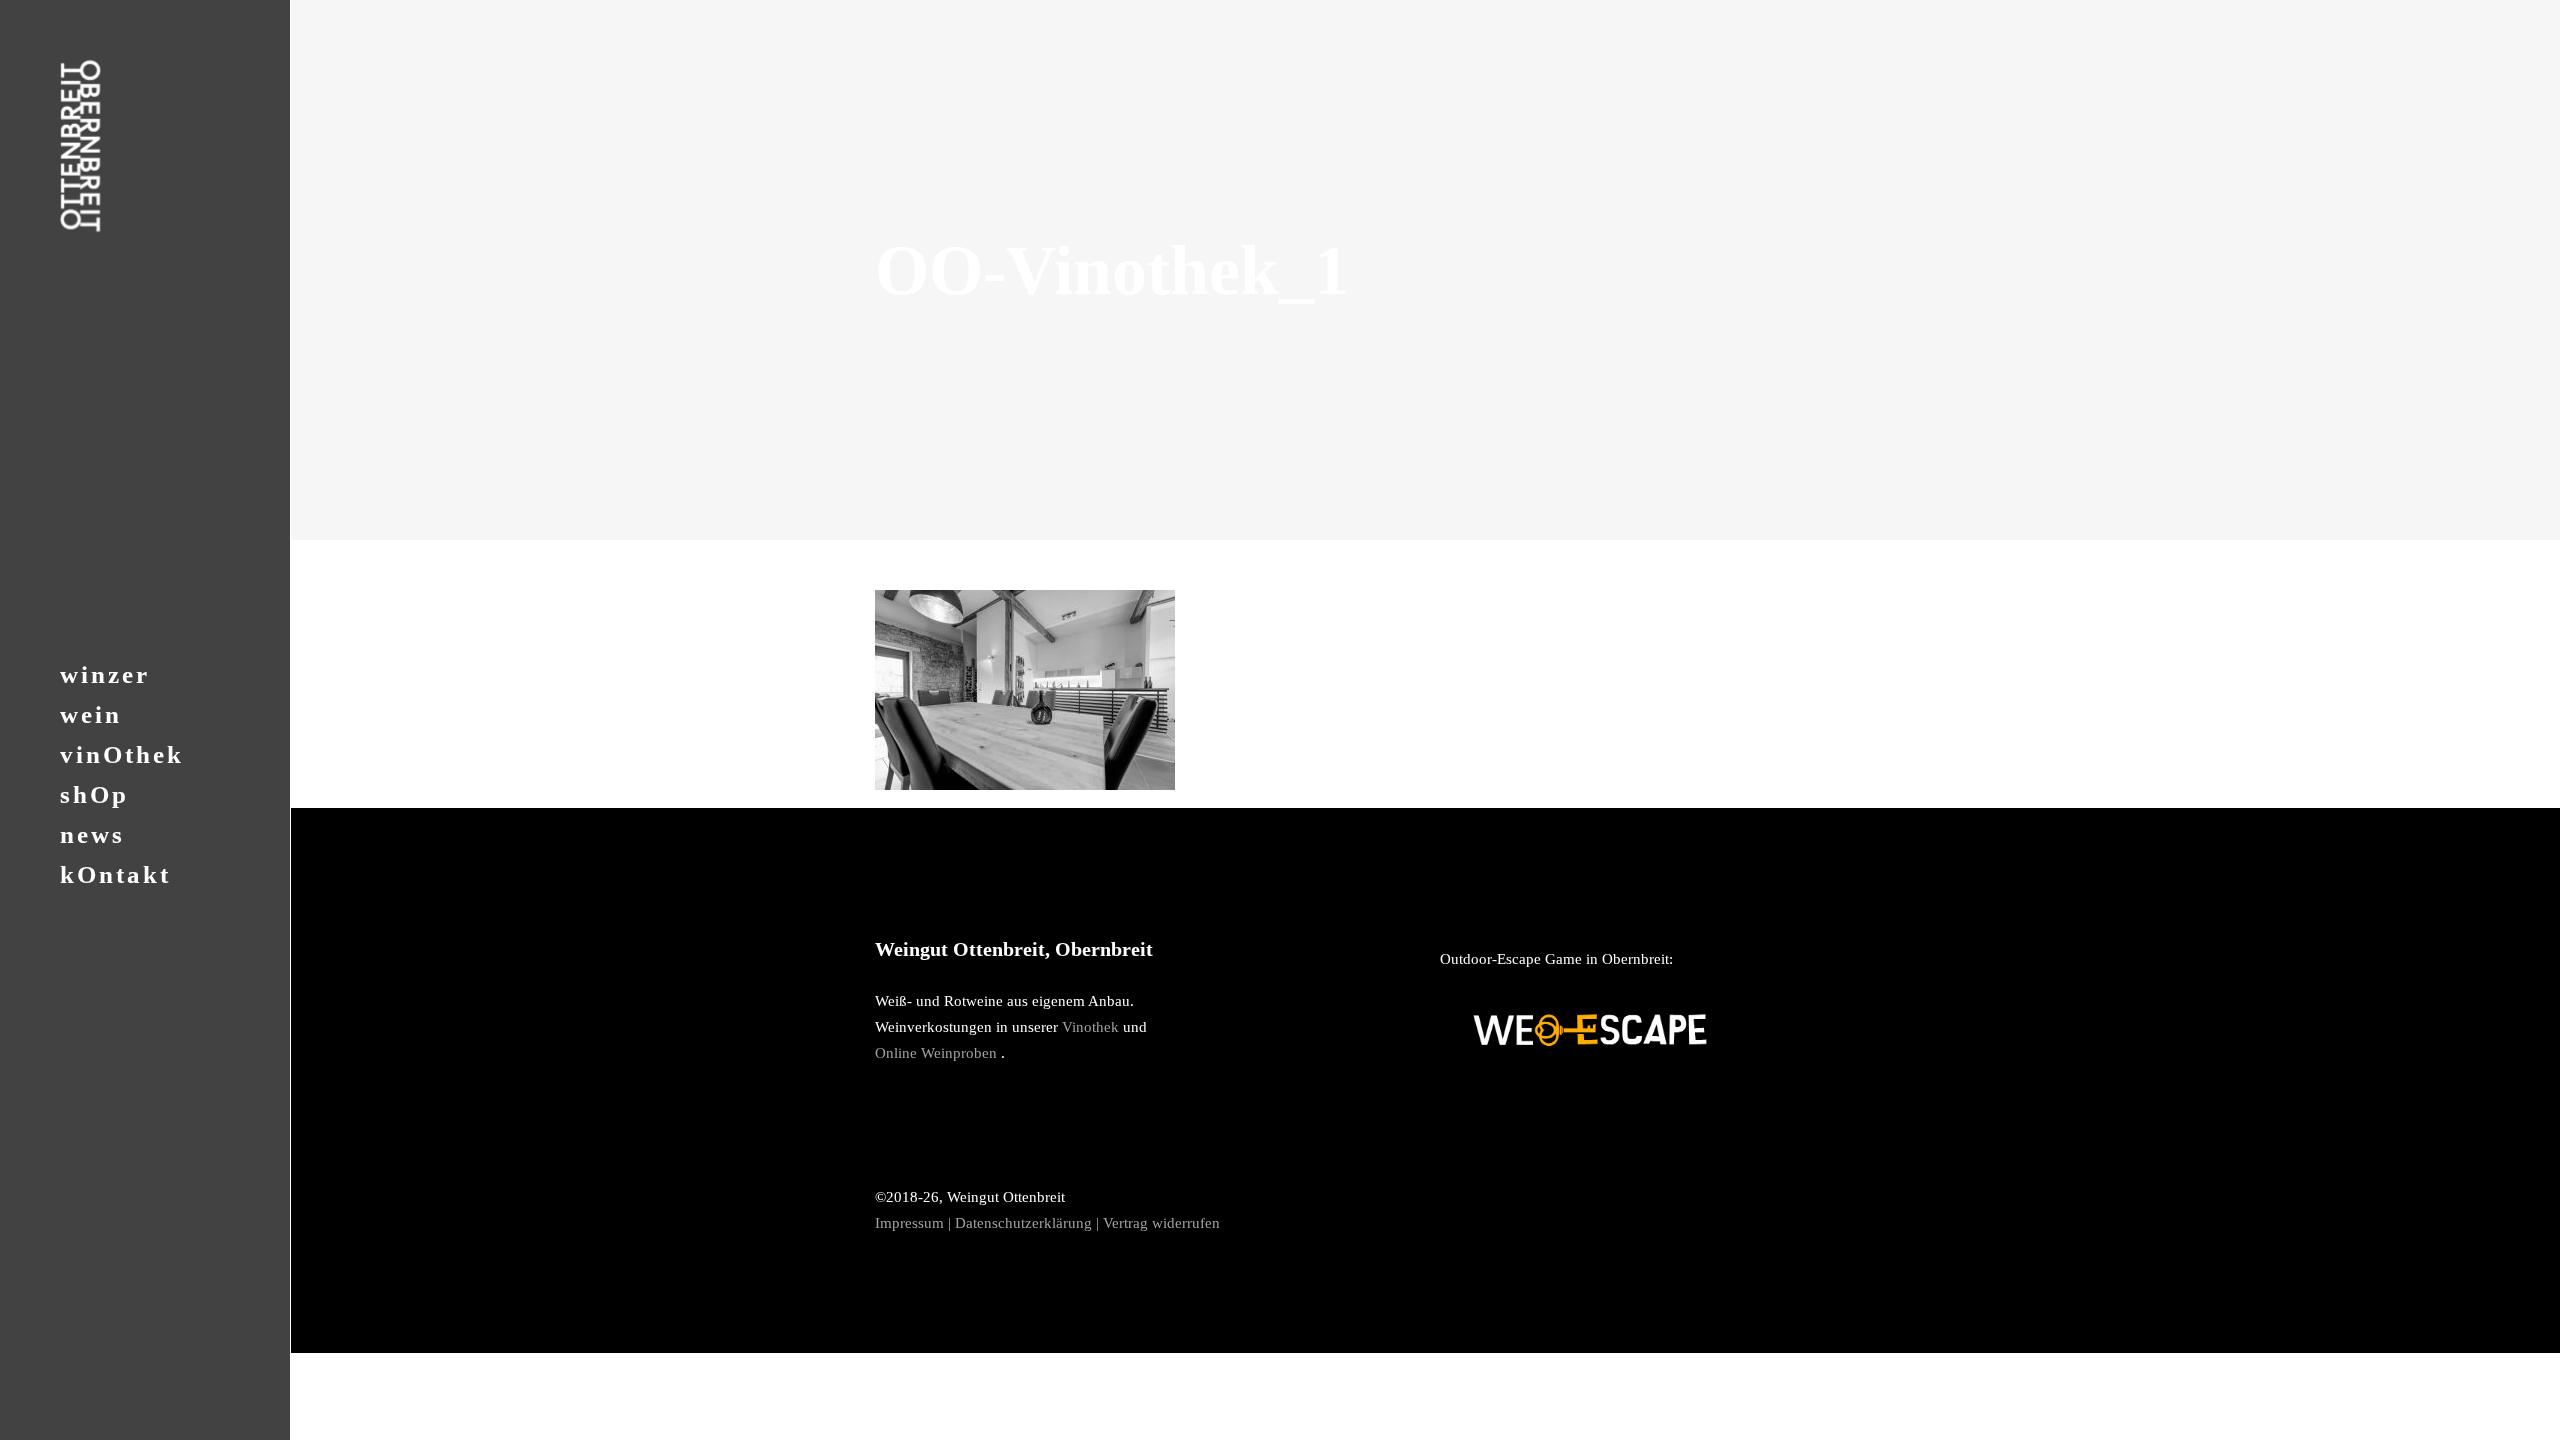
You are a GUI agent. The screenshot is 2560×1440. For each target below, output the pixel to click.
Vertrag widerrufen (1161, 1223)
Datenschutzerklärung (1023, 1223)
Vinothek (1090, 1027)
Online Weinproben (936, 1053)
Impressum (909, 1223)
